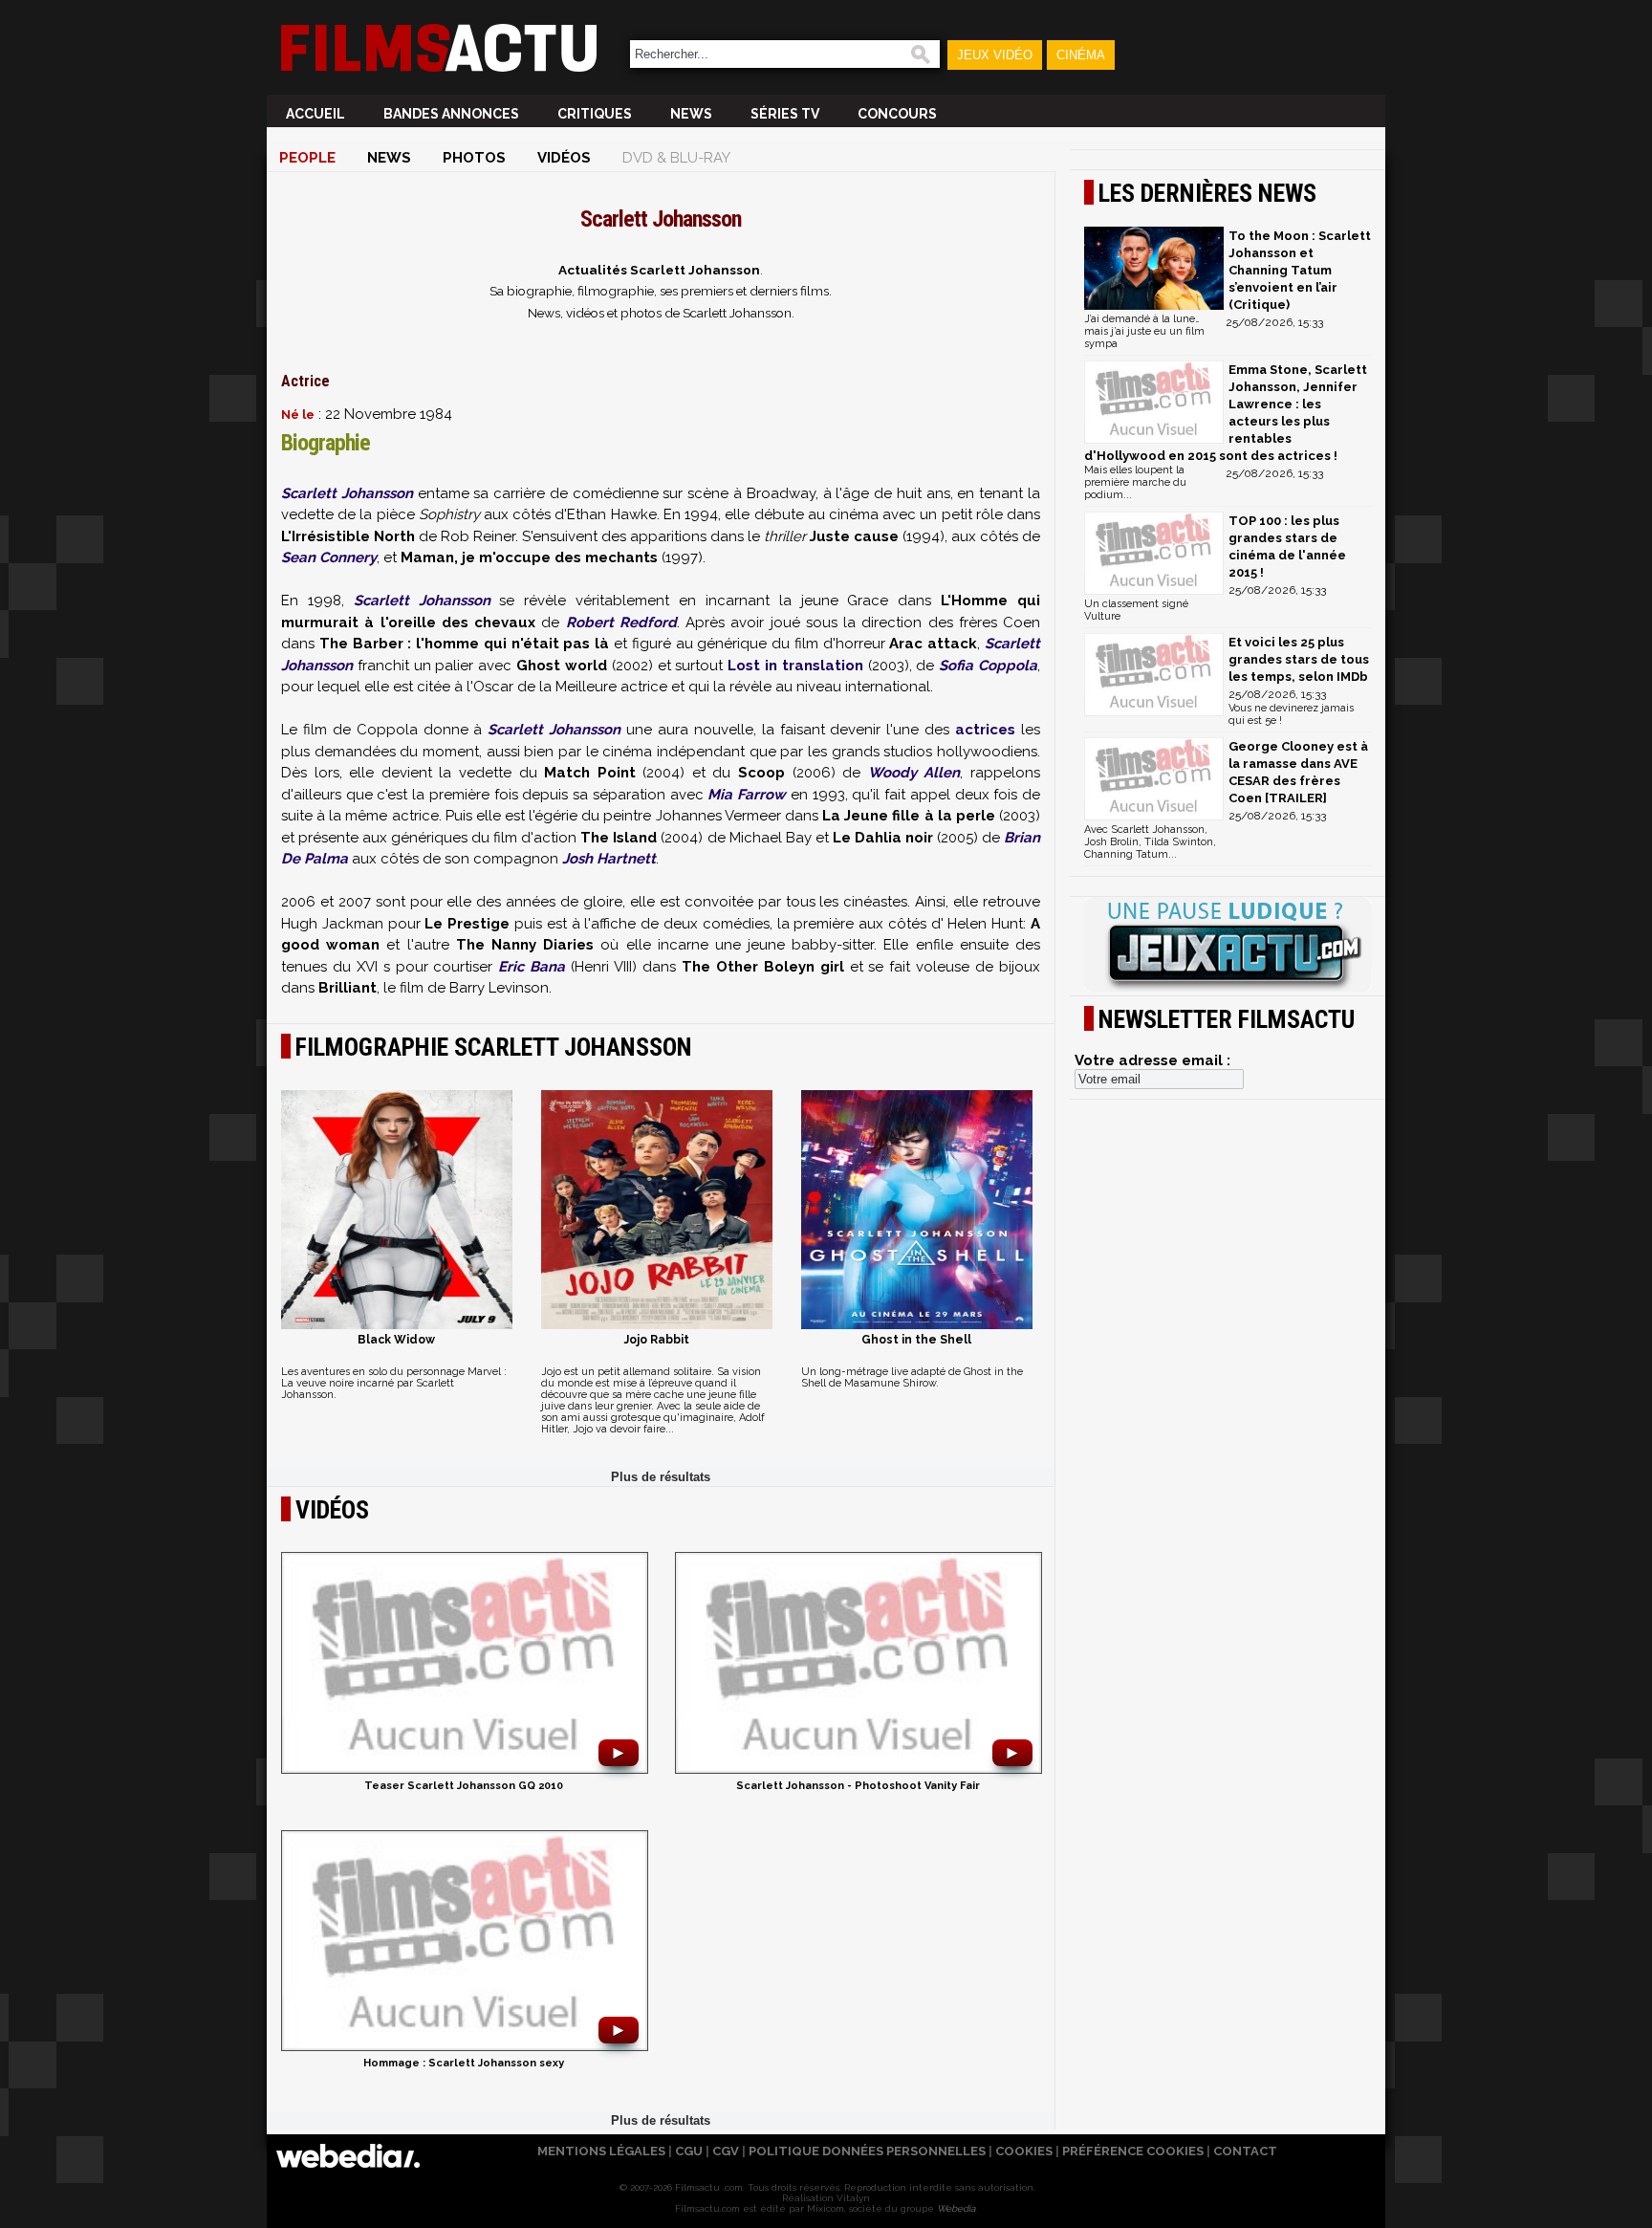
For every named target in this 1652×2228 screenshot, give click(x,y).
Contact (1245, 2151)
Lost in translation (795, 666)
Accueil (315, 114)
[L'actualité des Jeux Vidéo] (1228, 946)
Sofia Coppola (988, 666)
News (691, 114)
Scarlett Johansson (347, 493)
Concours (897, 114)
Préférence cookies (1133, 2151)
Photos (474, 158)
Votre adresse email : (1152, 1060)
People (307, 158)
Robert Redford (621, 623)
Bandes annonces (451, 114)
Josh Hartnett (609, 859)
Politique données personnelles (867, 2151)
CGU (689, 2151)
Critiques (595, 114)
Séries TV (785, 114)
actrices (985, 730)
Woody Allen (914, 773)
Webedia (956, 2208)
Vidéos (564, 158)
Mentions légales (601, 2151)
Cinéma (1081, 55)
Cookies (1024, 2151)
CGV (726, 2151)
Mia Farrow (747, 795)
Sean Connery (329, 557)
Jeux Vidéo (995, 55)
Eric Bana (532, 967)
